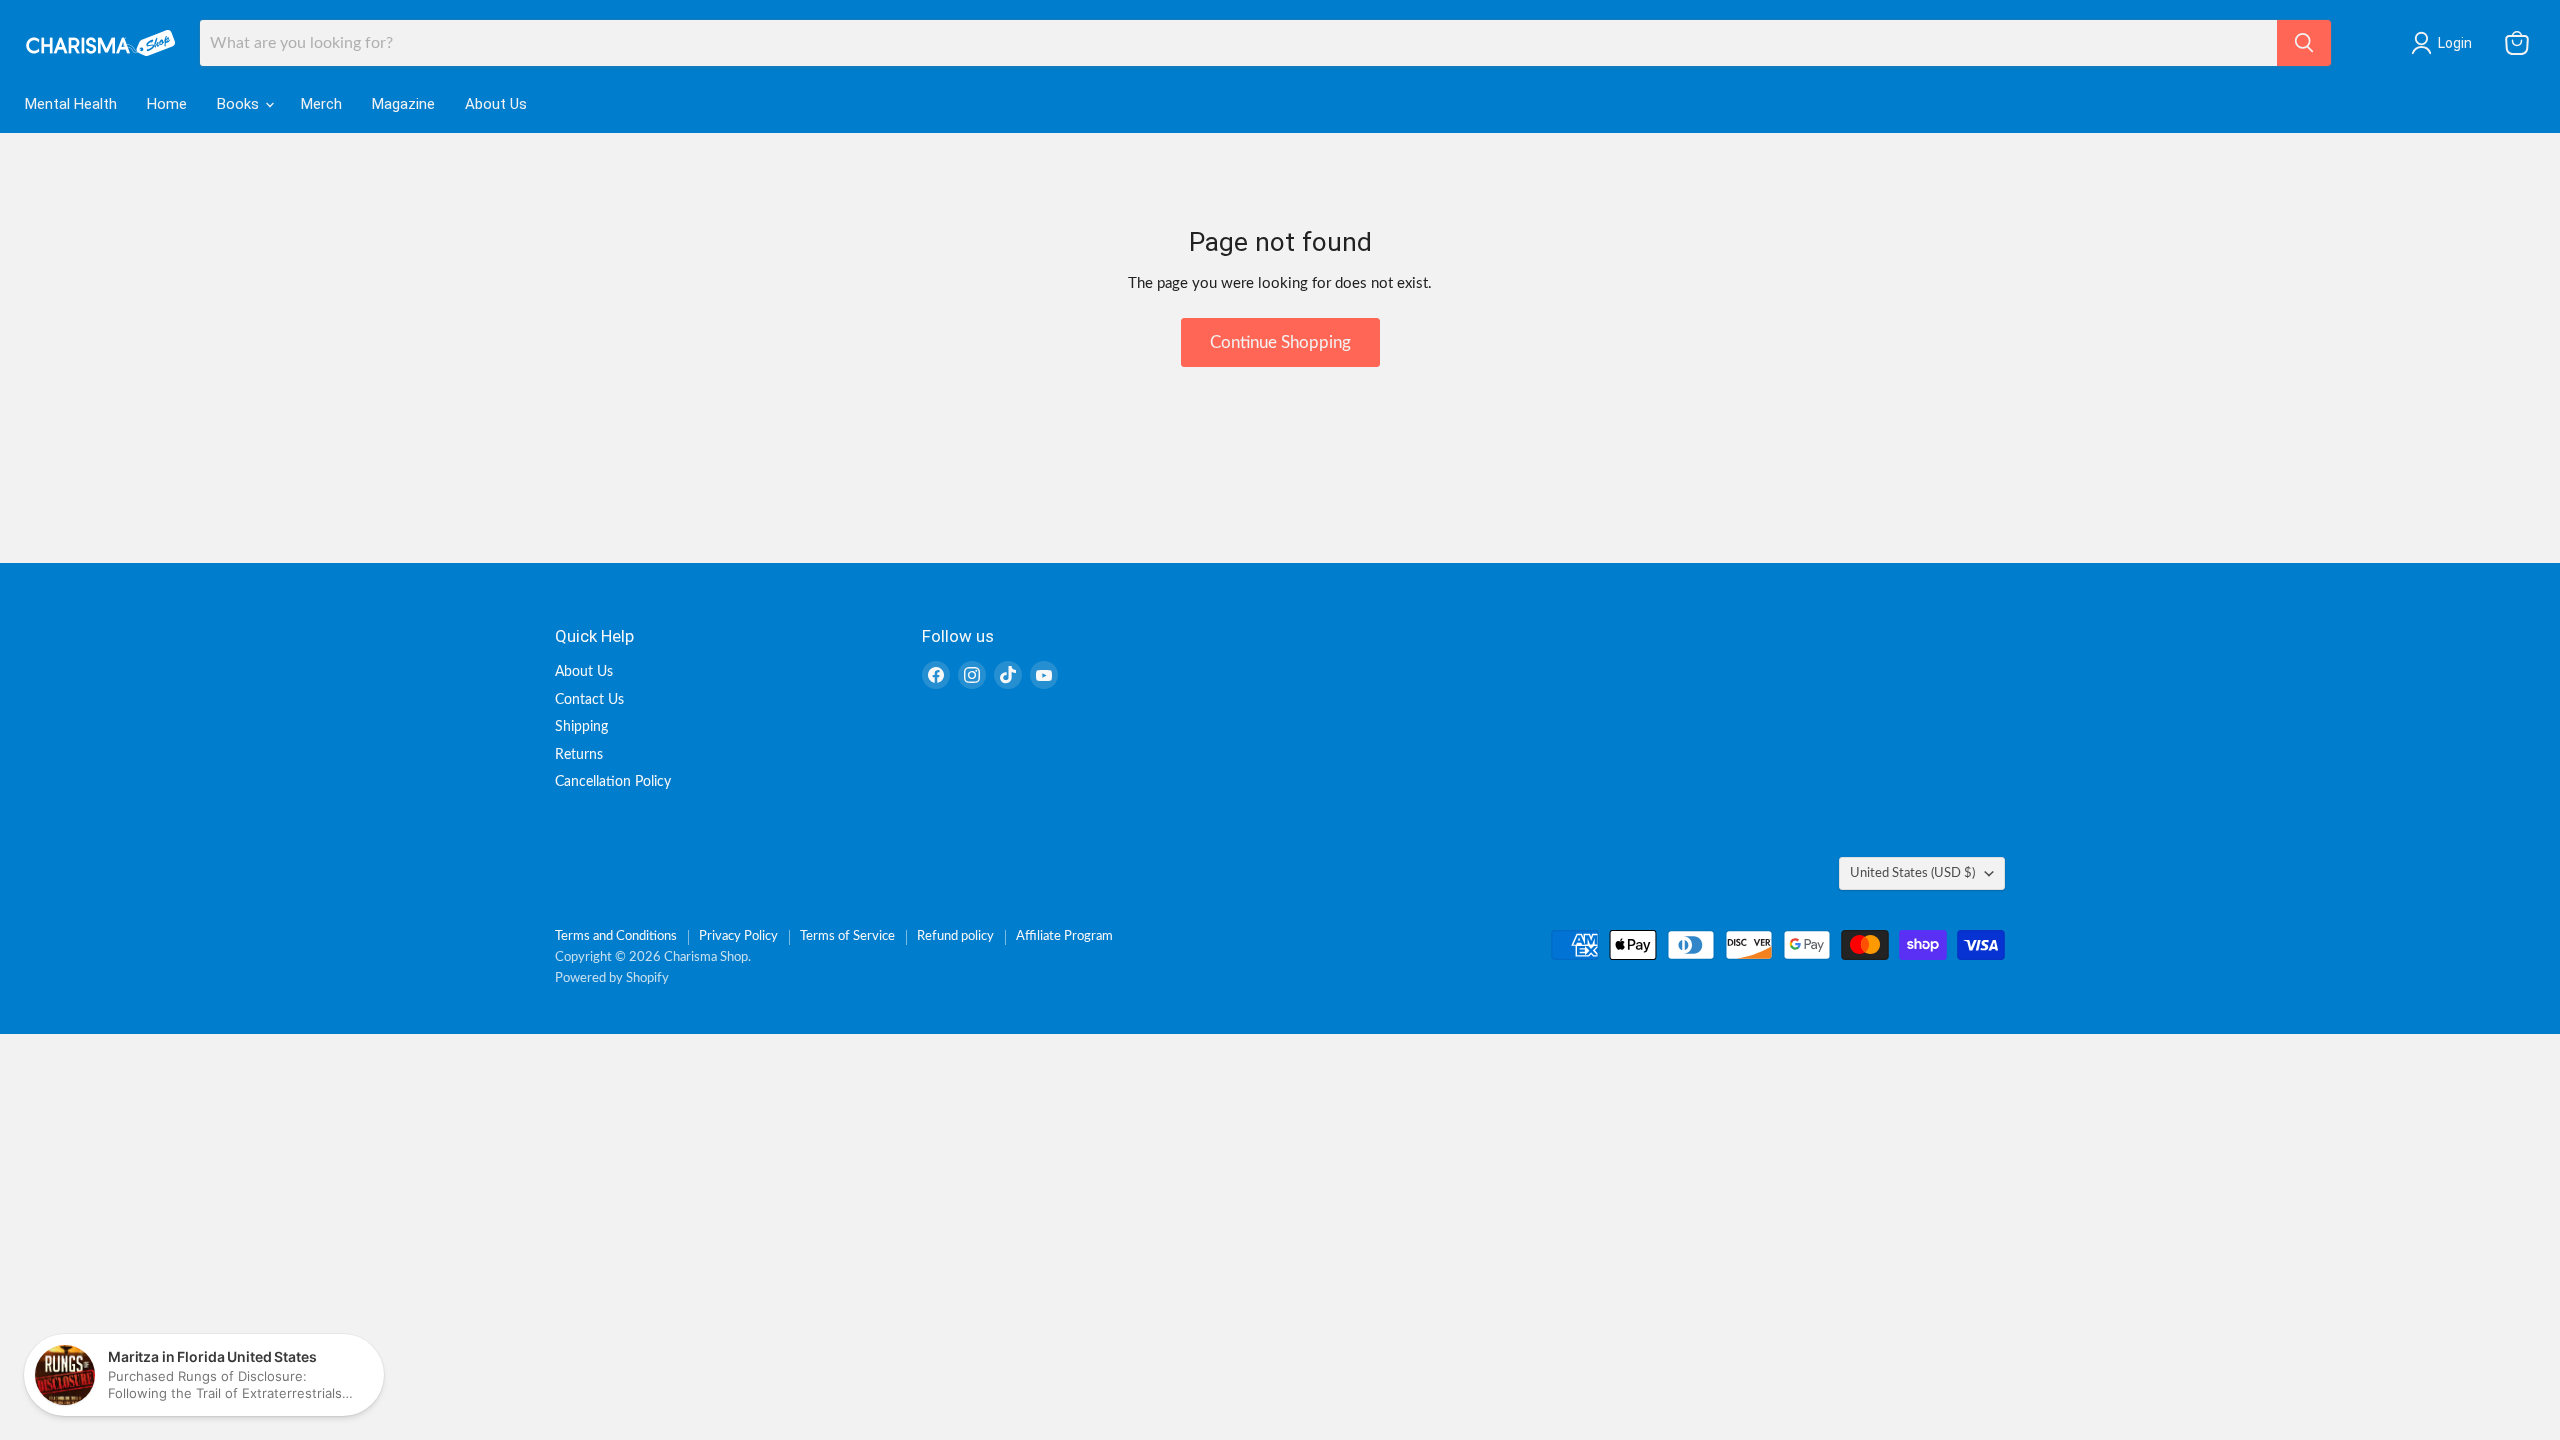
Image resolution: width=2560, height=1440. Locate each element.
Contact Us (589, 700)
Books (240, 104)
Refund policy (955, 936)
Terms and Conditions (616, 936)
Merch (321, 104)
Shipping (581, 727)
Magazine (403, 104)
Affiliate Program (1064, 936)
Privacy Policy (738, 936)
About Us (496, 104)
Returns (579, 755)
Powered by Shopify (612, 978)
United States (1912, 873)
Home (167, 104)
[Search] (2304, 43)
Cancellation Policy (613, 782)
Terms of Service (847, 936)
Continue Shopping (1280, 342)
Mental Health (71, 104)
